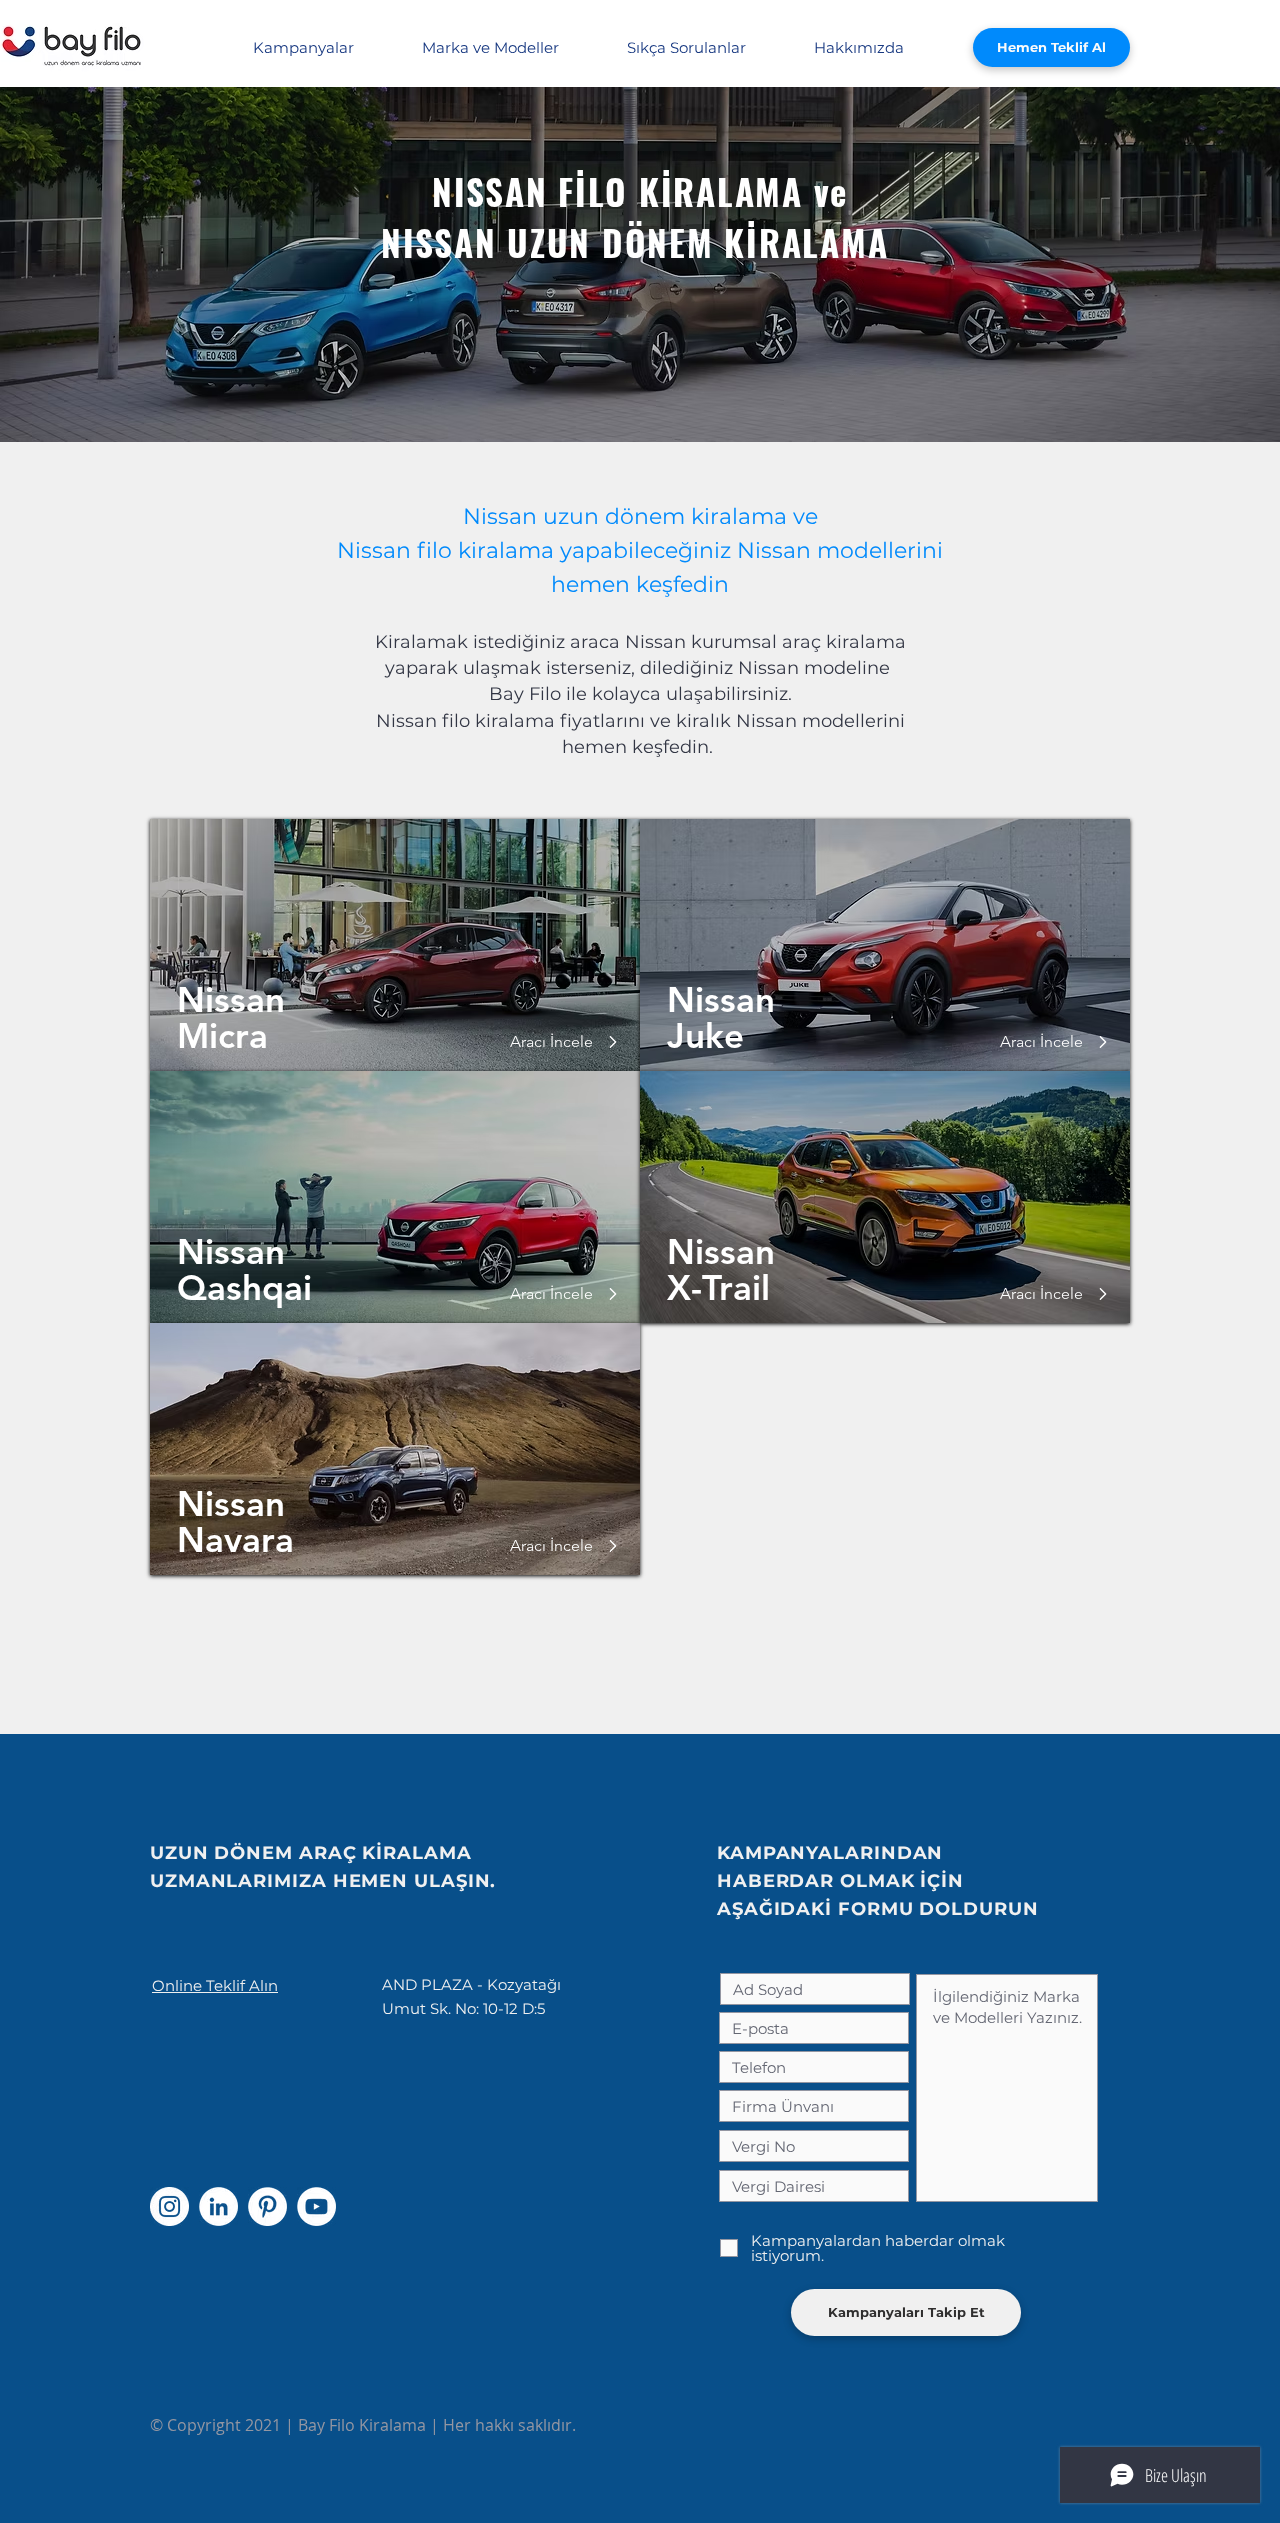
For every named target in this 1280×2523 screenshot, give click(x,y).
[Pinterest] (267, 2206)
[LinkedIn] (218, 2206)
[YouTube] (316, 2206)
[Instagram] (169, 2206)
